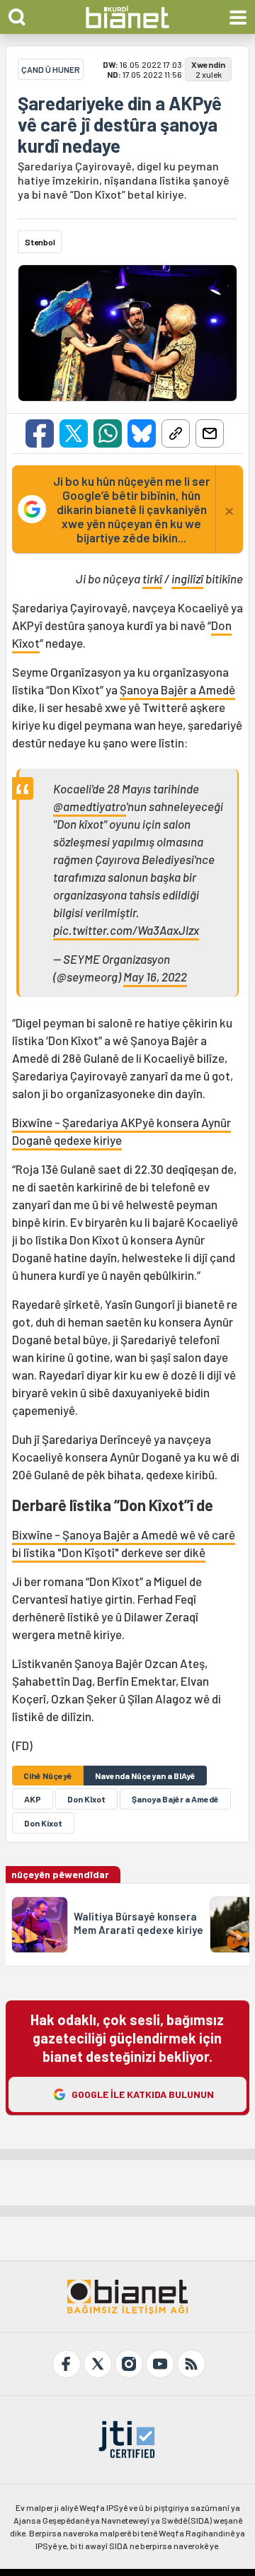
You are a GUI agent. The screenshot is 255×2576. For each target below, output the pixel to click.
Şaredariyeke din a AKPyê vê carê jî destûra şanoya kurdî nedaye (120, 124)
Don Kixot (43, 1823)
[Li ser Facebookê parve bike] (40, 433)
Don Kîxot (86, 1799)
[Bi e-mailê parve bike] (210, 433)
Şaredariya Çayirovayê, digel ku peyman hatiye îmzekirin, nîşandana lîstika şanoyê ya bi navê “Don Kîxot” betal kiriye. (124, 180)
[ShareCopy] (176, 433)
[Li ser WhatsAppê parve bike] (108, 433)
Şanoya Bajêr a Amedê (177, 689)
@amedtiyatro (90, 806)
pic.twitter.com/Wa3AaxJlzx (126, 930)
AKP (33, 1799)
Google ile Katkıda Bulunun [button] (143, 2094)
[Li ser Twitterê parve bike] (74, 433)
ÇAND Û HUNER (51, 69)
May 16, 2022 (155, 977)
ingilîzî (187, 578)
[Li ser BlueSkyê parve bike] (142, 433)
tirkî (152, 578)
